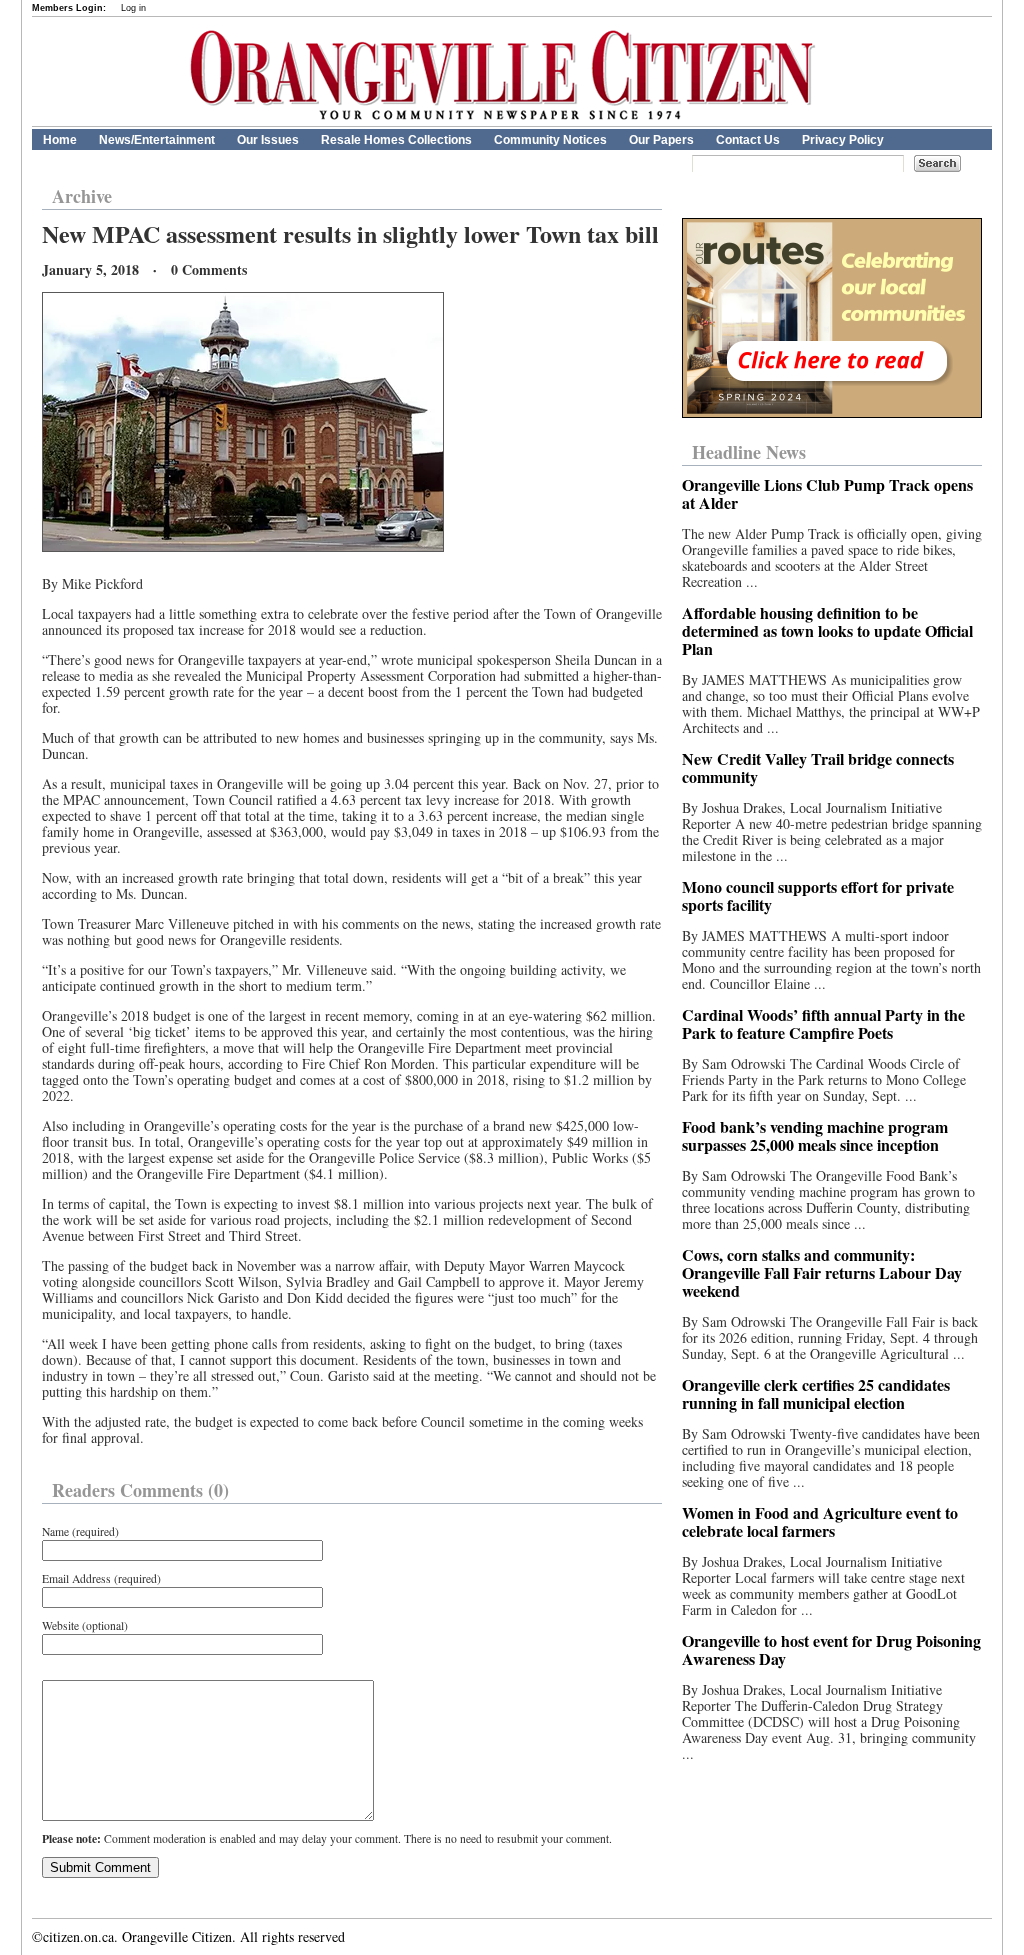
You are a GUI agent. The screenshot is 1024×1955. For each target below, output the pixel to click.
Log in (133, 8)
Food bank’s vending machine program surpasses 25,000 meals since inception (815, 1135)
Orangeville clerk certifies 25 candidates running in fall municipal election (816, 1393)
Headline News (749, 452)
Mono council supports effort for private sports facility (818, 895)
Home (60, 140)
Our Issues (268, 140)
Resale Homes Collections (396, 140)
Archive (82, 196)
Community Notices (550, 140)
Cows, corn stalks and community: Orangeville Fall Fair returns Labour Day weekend (822, 1272)
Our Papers (661, 140)
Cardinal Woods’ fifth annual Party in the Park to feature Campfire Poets (823, 1023)
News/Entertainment (157, 140)
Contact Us (748, 140)
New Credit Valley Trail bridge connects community (818, 767)
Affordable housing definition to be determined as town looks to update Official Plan (827, 630)
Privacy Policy (843, 140)
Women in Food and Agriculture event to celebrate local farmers (820, 1521)
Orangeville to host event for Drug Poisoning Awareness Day (831, 1649)
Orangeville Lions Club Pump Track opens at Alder (827, 493)
